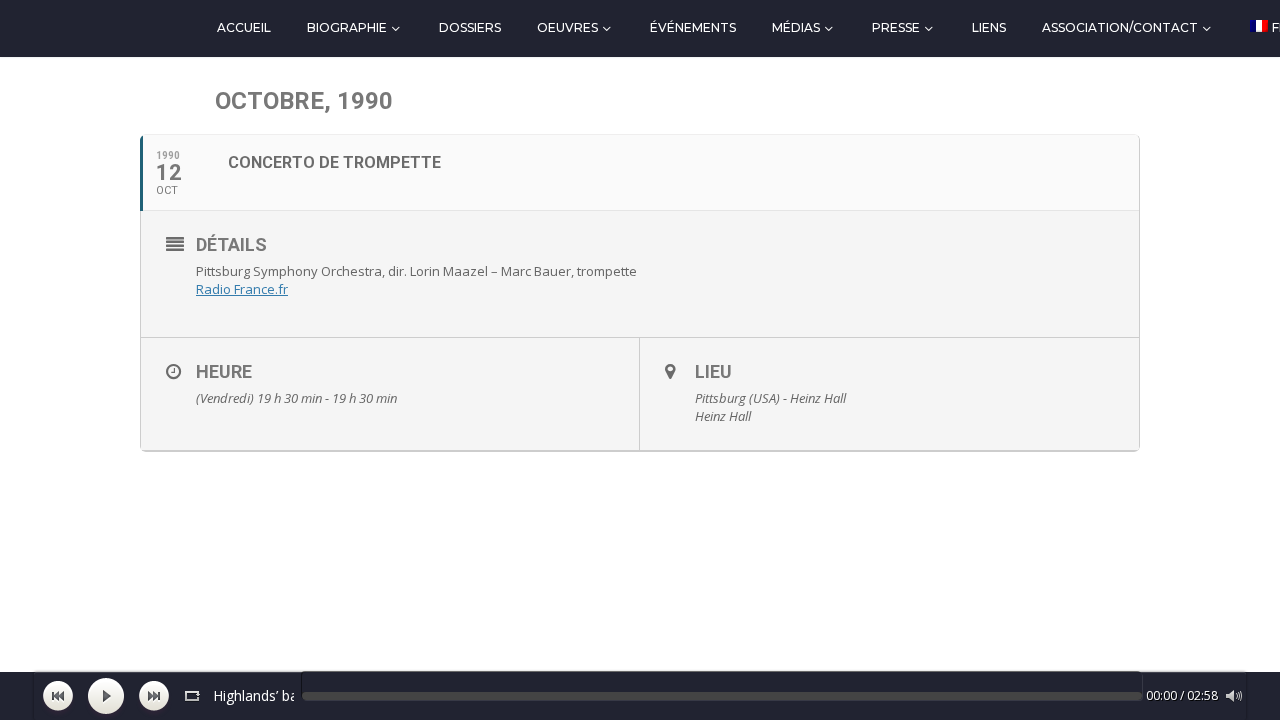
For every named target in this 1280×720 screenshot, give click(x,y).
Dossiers (470, 27)
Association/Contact (1120, 27)
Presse (896, 27)
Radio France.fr (242, 289)
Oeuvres (567, 27)
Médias (796, 27)
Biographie (347, 27)
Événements (693, 27)
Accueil (244, 27)
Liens (989, 27)
